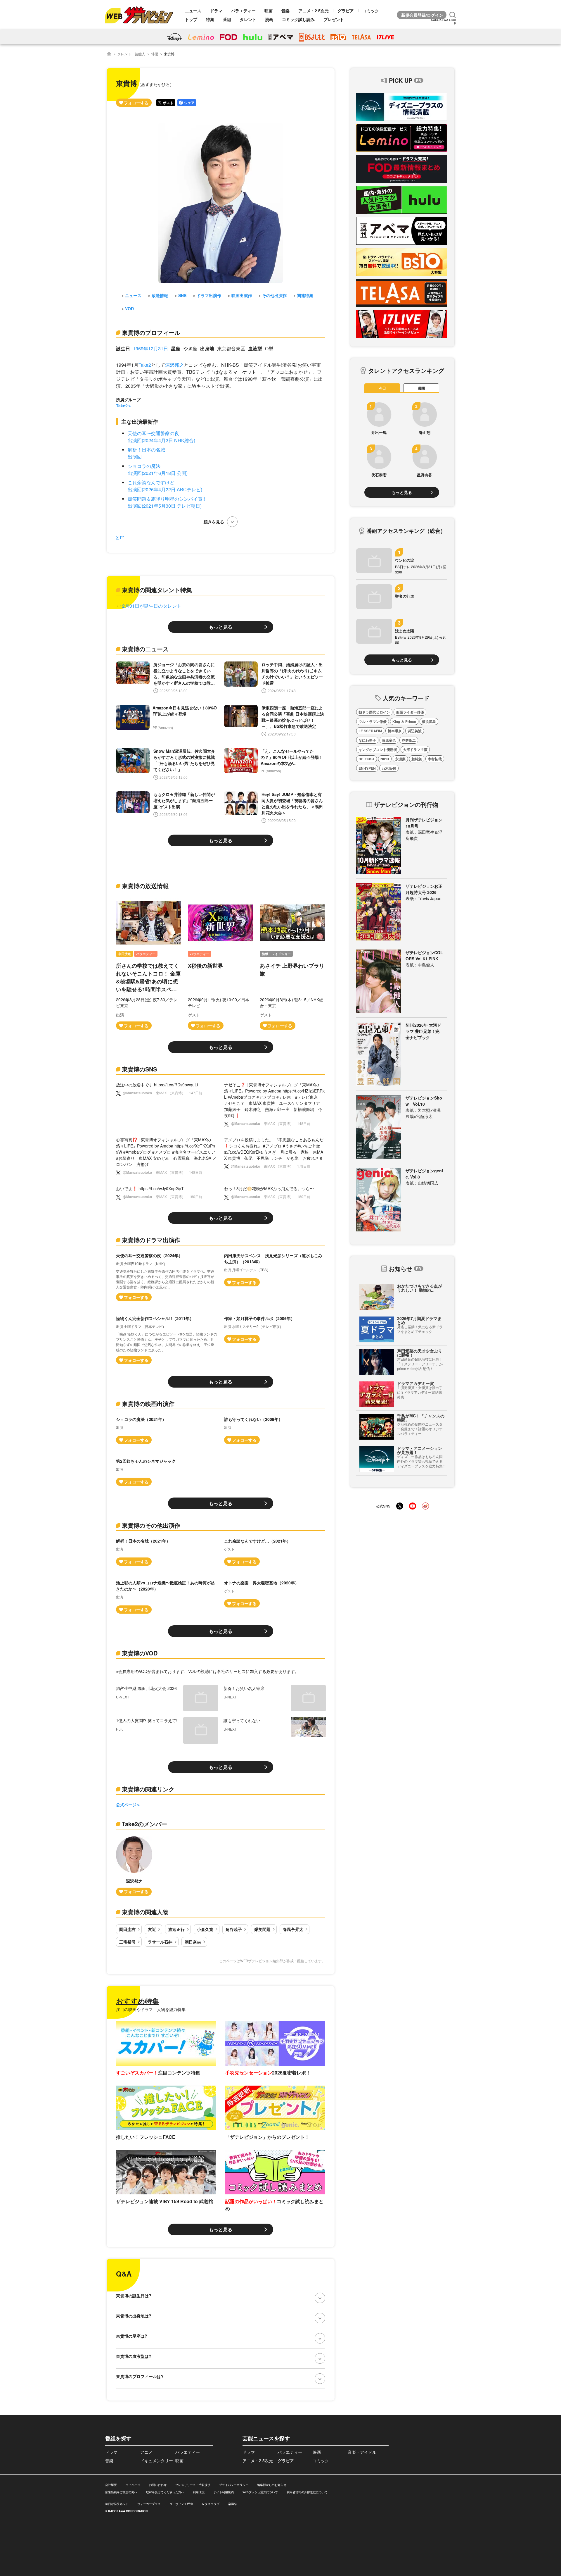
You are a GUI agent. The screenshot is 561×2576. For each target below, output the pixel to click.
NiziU (385, 759)
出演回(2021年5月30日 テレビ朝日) (165, 506)
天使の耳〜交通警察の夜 (153, 433)
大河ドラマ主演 (415, 749)
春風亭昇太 (293, 1929)
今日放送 (124, 954)
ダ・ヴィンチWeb (181, 2504)
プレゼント (334, 19)
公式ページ (126, 1805)
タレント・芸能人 (131, 54)
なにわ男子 (367, 740)
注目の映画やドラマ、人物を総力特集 (151, 2009)
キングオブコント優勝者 (378, 749)
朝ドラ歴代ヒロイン (374, 712)
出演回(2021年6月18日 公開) (158, 473)
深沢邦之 (174, 365)
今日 (382, 388)
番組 (227, 19)
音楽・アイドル (362, 2452)
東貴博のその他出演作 (151, 1525)
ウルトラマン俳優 (373, 721)
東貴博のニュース (145, 649)
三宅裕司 (127, 1942)
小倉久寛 (205, 1929)
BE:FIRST (367, 759)
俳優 (155, 54)
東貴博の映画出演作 (148, 1404)
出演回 (135, 457)
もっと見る (221, 627)
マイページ (133, 2485)
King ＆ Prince (404, 721)
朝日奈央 (193, 1942)
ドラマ (216, 11)
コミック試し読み (298, 19)
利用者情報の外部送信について (307, 2492)
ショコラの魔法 (144, 466)
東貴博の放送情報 (145, 886)
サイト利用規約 (224, 2492)
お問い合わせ (158, 2485)
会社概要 (111, 2485)
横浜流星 (429, 721)
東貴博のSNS (139, 1069)
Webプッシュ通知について (260, 2492)
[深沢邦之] (134, 1866)
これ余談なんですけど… (153, 482)
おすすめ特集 (138, 2001)
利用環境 (199, 2492)
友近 (152, 1929)
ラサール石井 (160, 1942)
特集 (210, 19)
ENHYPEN (367, 768)
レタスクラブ (211, 2504)
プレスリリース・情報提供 (193, 2485)
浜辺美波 (415, 731)
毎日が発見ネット (117, 2504)
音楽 (285, 11)
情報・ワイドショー (276, 954)
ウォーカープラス (149, 2504)
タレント (248, 19)
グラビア (346, 11)
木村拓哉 (435, 759)
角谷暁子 (234, 1929)
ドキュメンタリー (157, 2460)
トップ (191, 19)
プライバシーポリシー (234, 2485)
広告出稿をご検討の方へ (121, 2492)
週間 (421, 388)
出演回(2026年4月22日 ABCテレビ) (165, 489)
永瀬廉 (400, 759)
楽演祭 (233, 2504)
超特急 (417, 759)
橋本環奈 (395, 731)
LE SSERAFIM (370, 731)
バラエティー (243, 11)
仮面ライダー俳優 (410, 712)
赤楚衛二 (409, 740)
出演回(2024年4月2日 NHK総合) (161, 440)
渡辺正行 (176, 1929)
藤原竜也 (389, 740)
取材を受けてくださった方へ (165, 2492)
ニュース (193, 11)
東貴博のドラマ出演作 (151, 1240)
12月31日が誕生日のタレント (150, 606)
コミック (371, 11)
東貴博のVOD (140, 1653)
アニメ (146, 2452)
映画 (269, 11)
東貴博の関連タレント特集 (157, 590)
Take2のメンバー (144, 1824)
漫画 (269, 19)
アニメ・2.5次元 (314, 11)
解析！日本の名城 (146, 450)
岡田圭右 (127, 1929)
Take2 (145, 365)
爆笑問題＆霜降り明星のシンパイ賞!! (166, 499)
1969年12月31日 (150, 348)
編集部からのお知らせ (272, 2485)
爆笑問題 (262, 1929)
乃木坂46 (389, 768)
